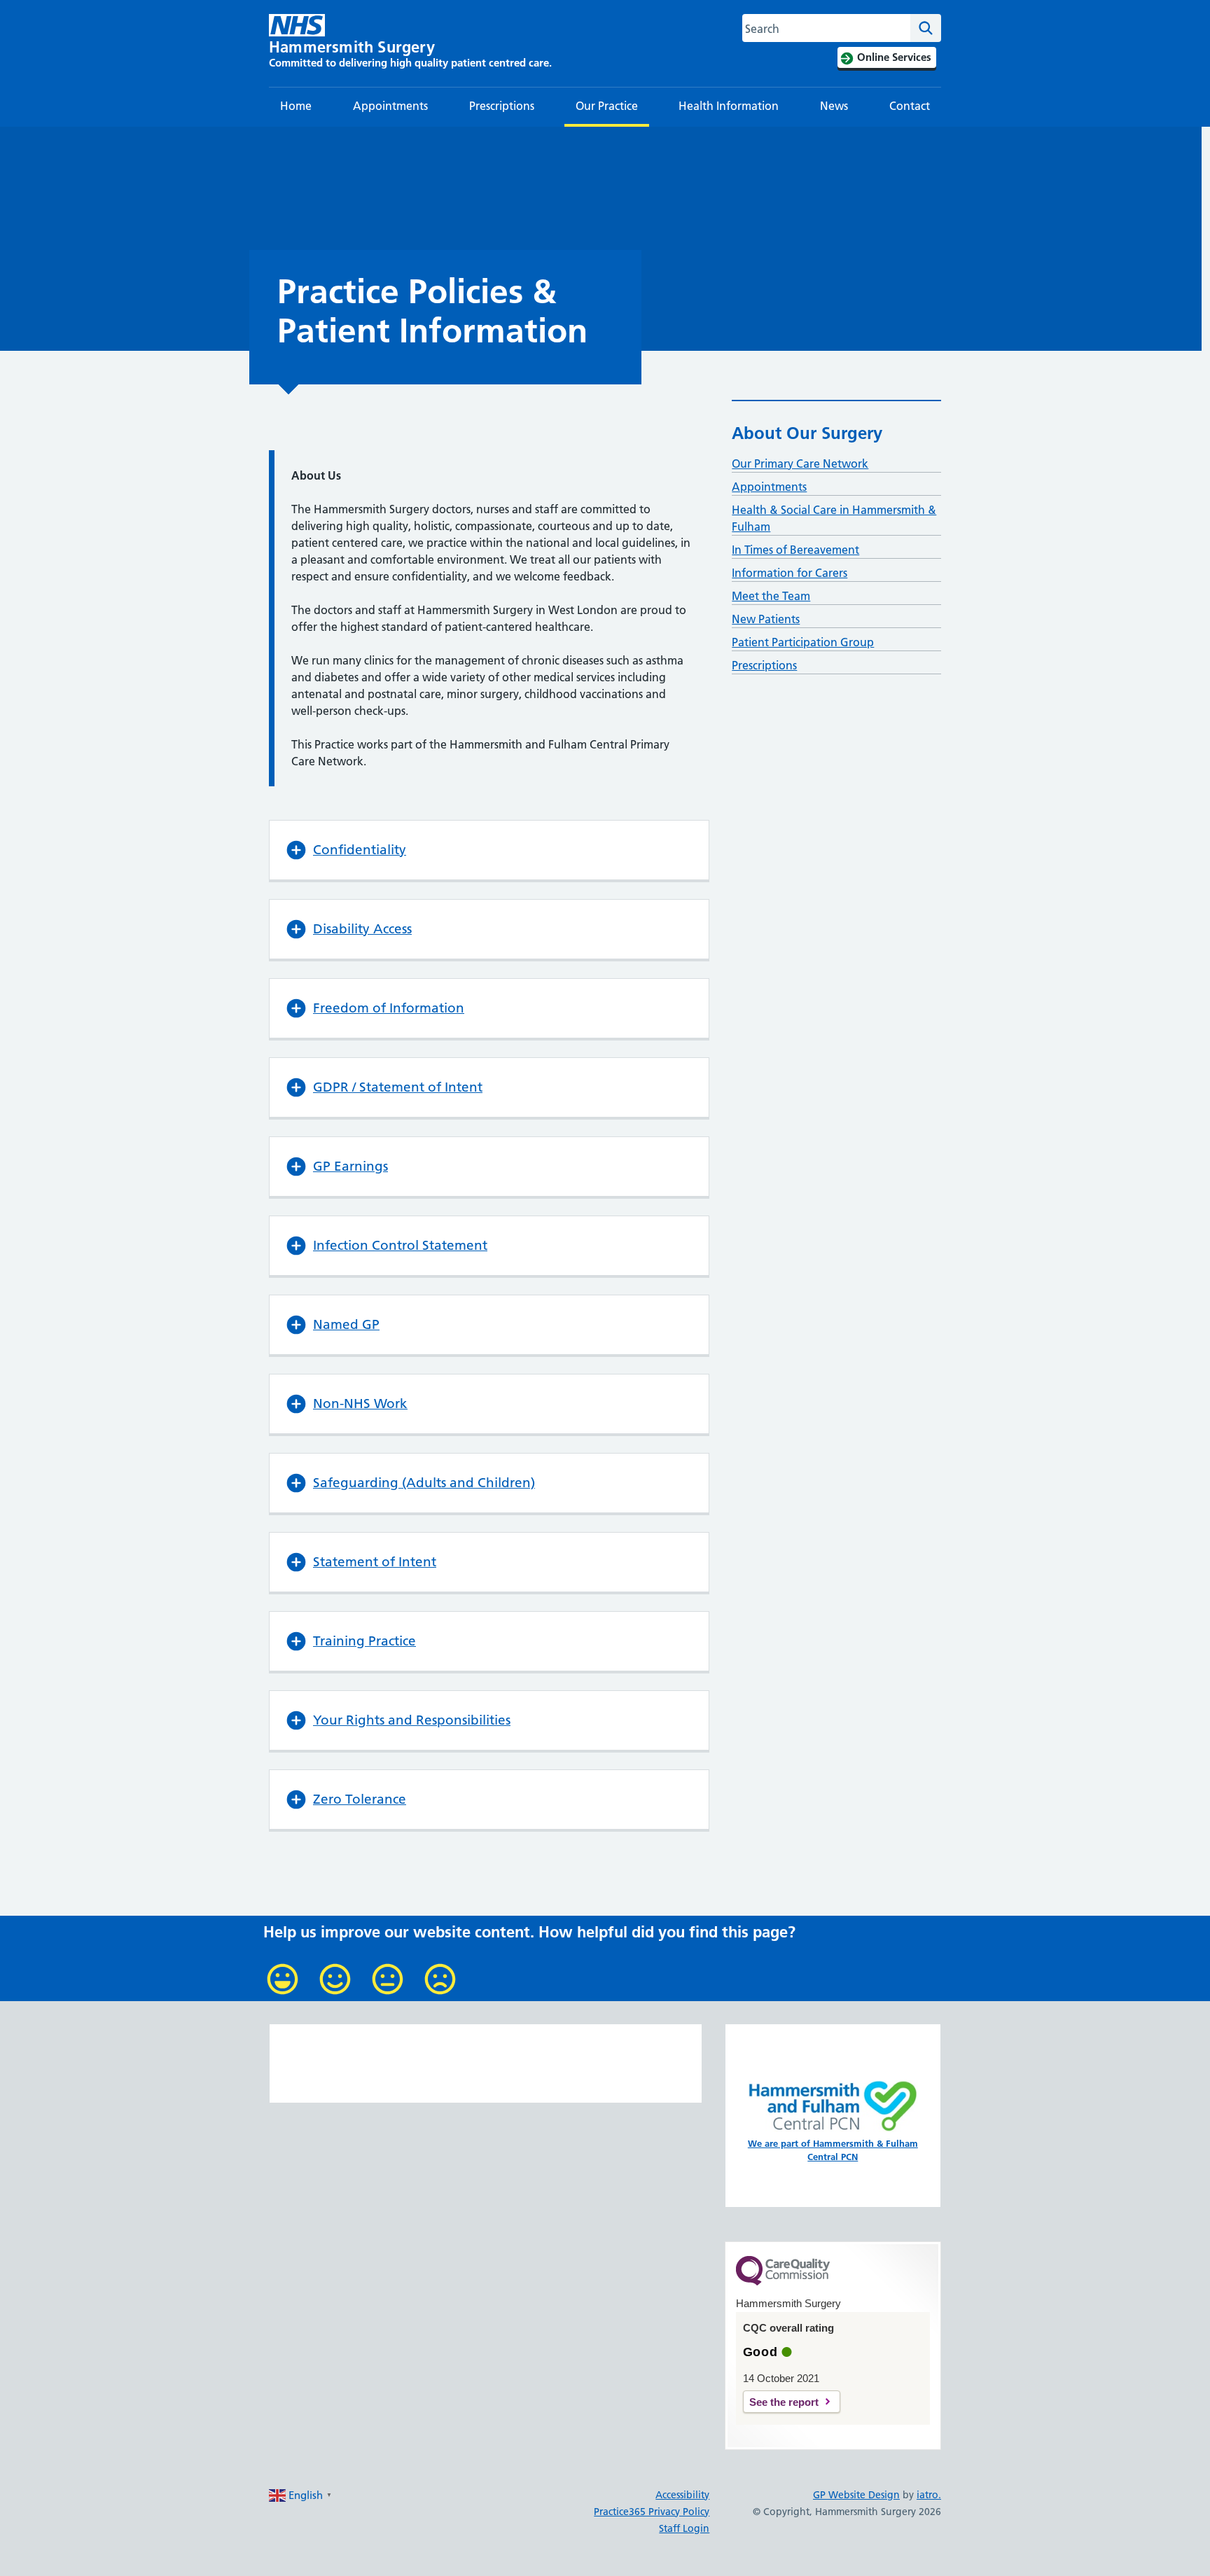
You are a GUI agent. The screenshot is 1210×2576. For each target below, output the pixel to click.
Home (296, 106)
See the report (784, 2402)
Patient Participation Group (803, 642)
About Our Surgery (807, 433)
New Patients (766, 619)
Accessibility (682, 2495)
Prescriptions (502, 106)
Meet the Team (771, 596)
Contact (910, 106)
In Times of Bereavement (795, 550)
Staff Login (684, 2528)
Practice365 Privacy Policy (652, 2512)
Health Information (729, 106)
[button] (489, 850)
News (834, 106)
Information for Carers (790, 573)
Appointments (390, 106)
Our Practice (607, 106)
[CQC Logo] (783, 2282)
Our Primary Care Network (800, 464)
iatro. (929, 2495)
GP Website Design (856, 2495)
